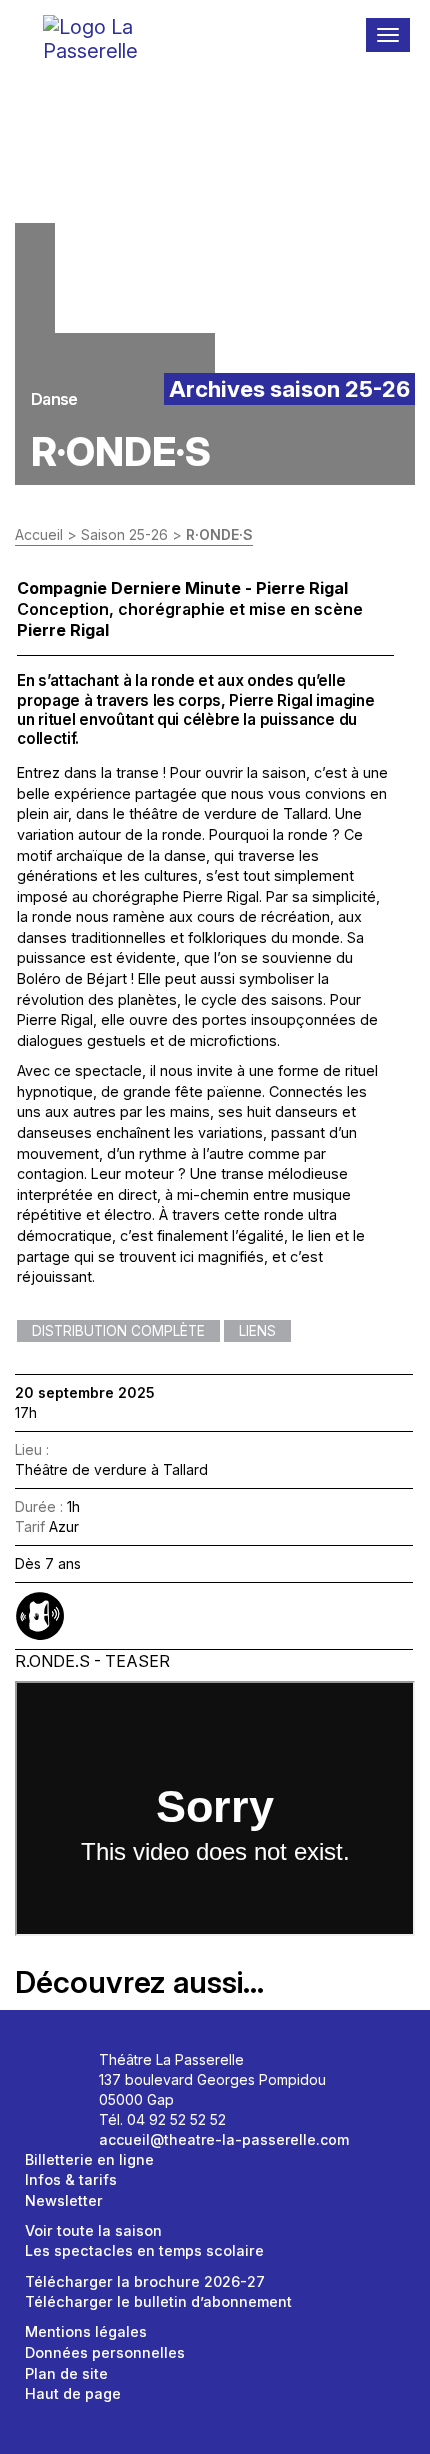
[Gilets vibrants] (40, 1616)
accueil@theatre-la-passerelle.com (224, 2139)
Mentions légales (86, 2331)
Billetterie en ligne (89, 2159)
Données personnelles (105, 2352)
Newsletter (64, 2200)
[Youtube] (47, 2100)
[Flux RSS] (69, 2100)
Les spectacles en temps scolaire (144, 2250)
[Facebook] (47, 2066)
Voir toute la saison (93, 2230)
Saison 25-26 (124, 534)
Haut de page (73, 2393)
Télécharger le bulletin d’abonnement (158, 2301)
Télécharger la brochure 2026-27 (145, 2281)
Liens (257, 1331)
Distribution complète (118, 1331)
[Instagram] (69, 2066)
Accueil (39, 534)
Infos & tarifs (71, 2179)
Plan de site (66, 2373)
